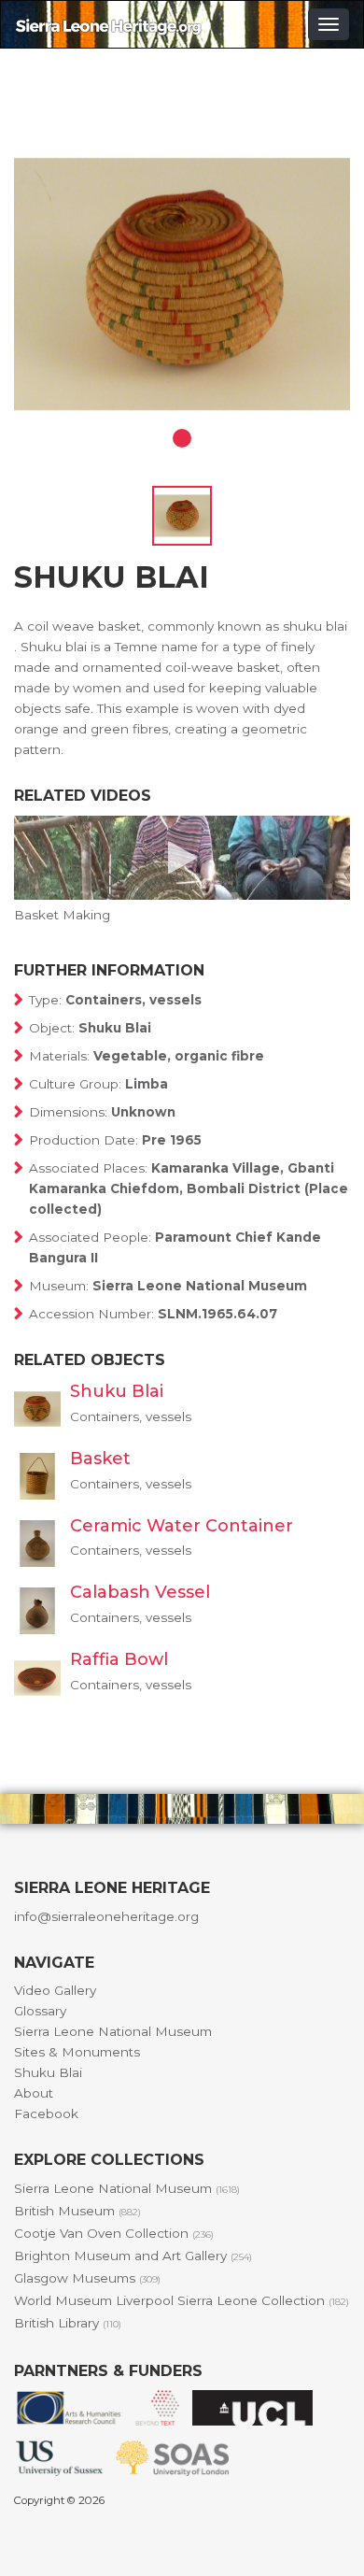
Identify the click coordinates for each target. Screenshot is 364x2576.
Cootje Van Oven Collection (114, 2233)
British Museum (77, 2211)
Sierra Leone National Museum (113, 2031)
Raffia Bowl (119, 1659)
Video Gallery (55, 1990)
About (34, 2093)
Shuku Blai (117, 1391)
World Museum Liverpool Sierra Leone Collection (182, 2300)
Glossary (40, 2011)
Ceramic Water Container (182, 1526)
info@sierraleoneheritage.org (106, 1916)
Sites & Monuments (77, 2052)
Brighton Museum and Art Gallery (133, 2256)
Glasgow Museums (87, 2278)
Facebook (46, 2113)
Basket (100, 1459)
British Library (68, 2323)
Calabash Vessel (140, 1592)
